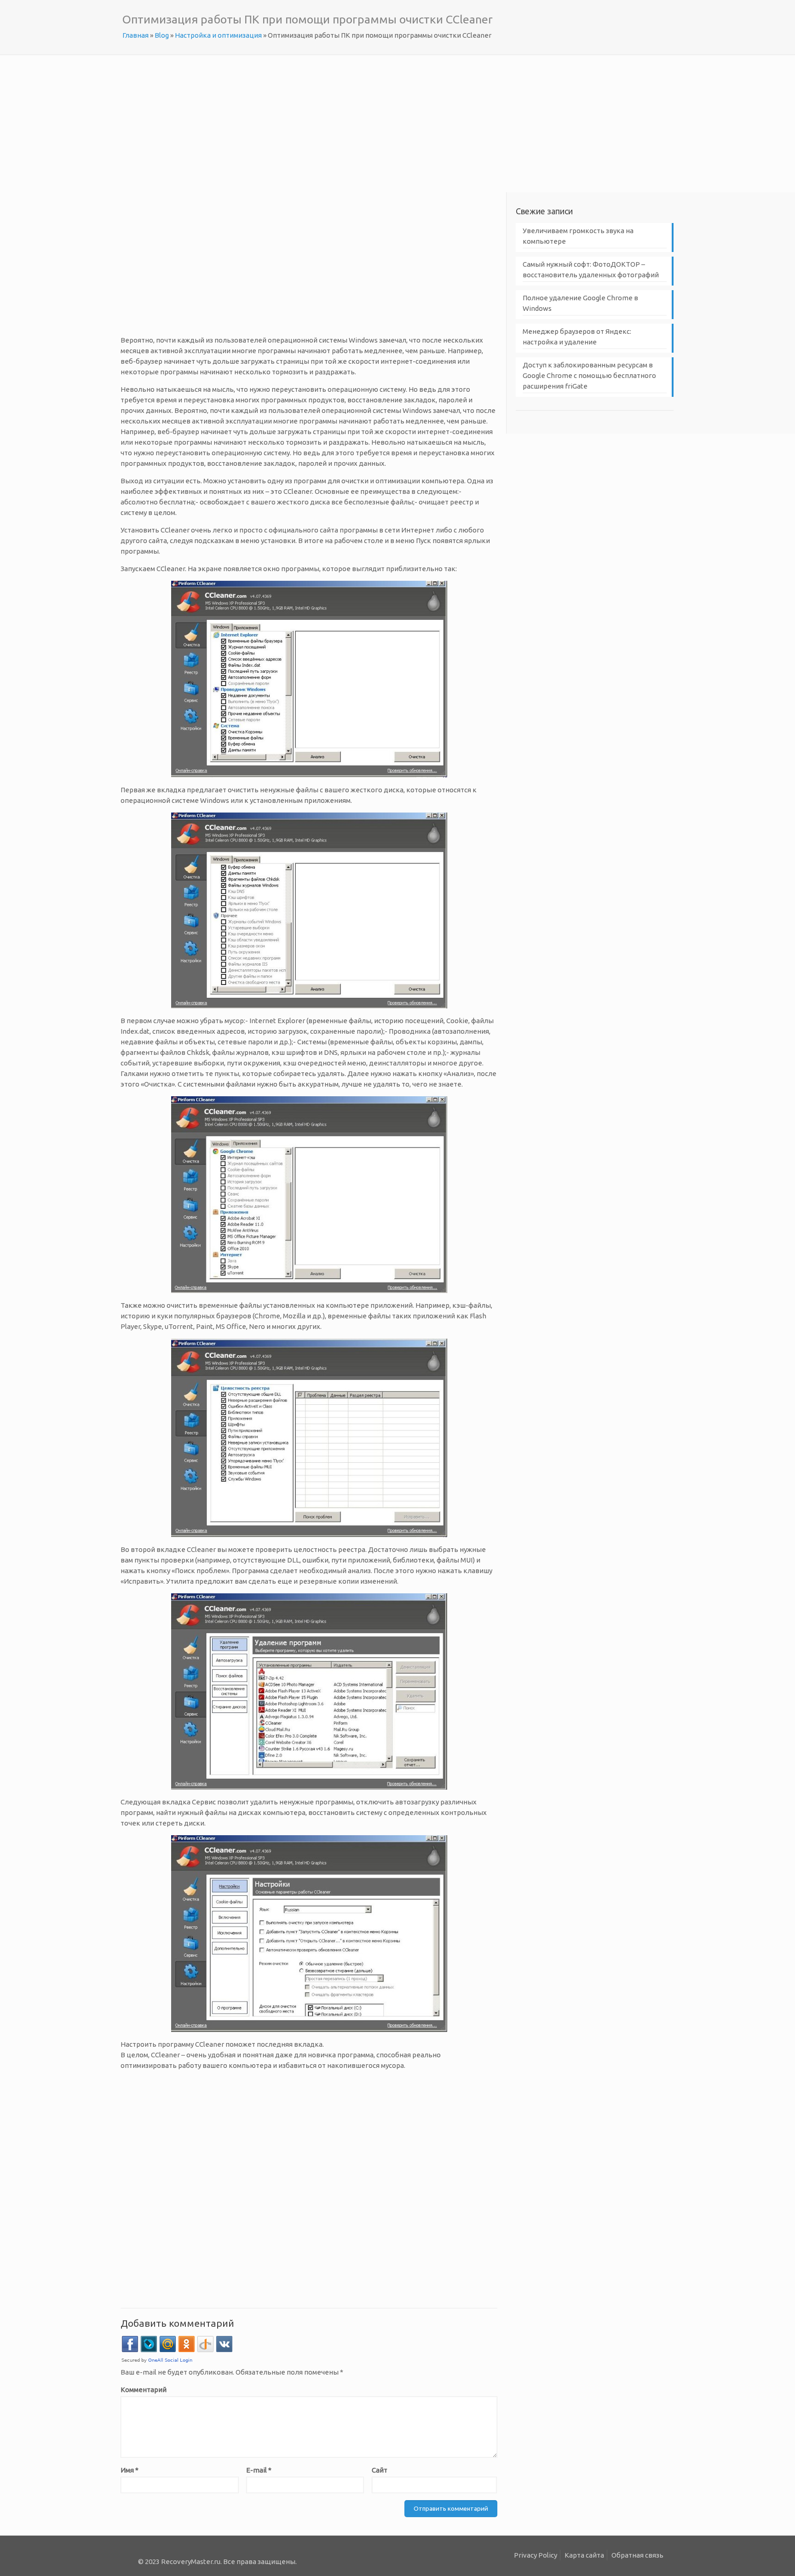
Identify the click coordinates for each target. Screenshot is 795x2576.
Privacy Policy (536, 2555)
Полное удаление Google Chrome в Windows (580, 303)
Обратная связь (637, 2555)
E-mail (259, 2470)
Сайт (380, 2470)
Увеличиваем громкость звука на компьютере (578, 236)
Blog (162, 35)
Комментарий (144, 2390)
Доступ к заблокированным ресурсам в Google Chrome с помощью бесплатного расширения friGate (589, 375)
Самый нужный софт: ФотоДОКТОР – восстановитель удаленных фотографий (591, 269)
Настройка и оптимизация (218, 35)
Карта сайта (584, 2555)
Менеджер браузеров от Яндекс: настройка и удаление (577, 337)
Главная (135, 35)
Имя (130, 2470)
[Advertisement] (397, 123)
